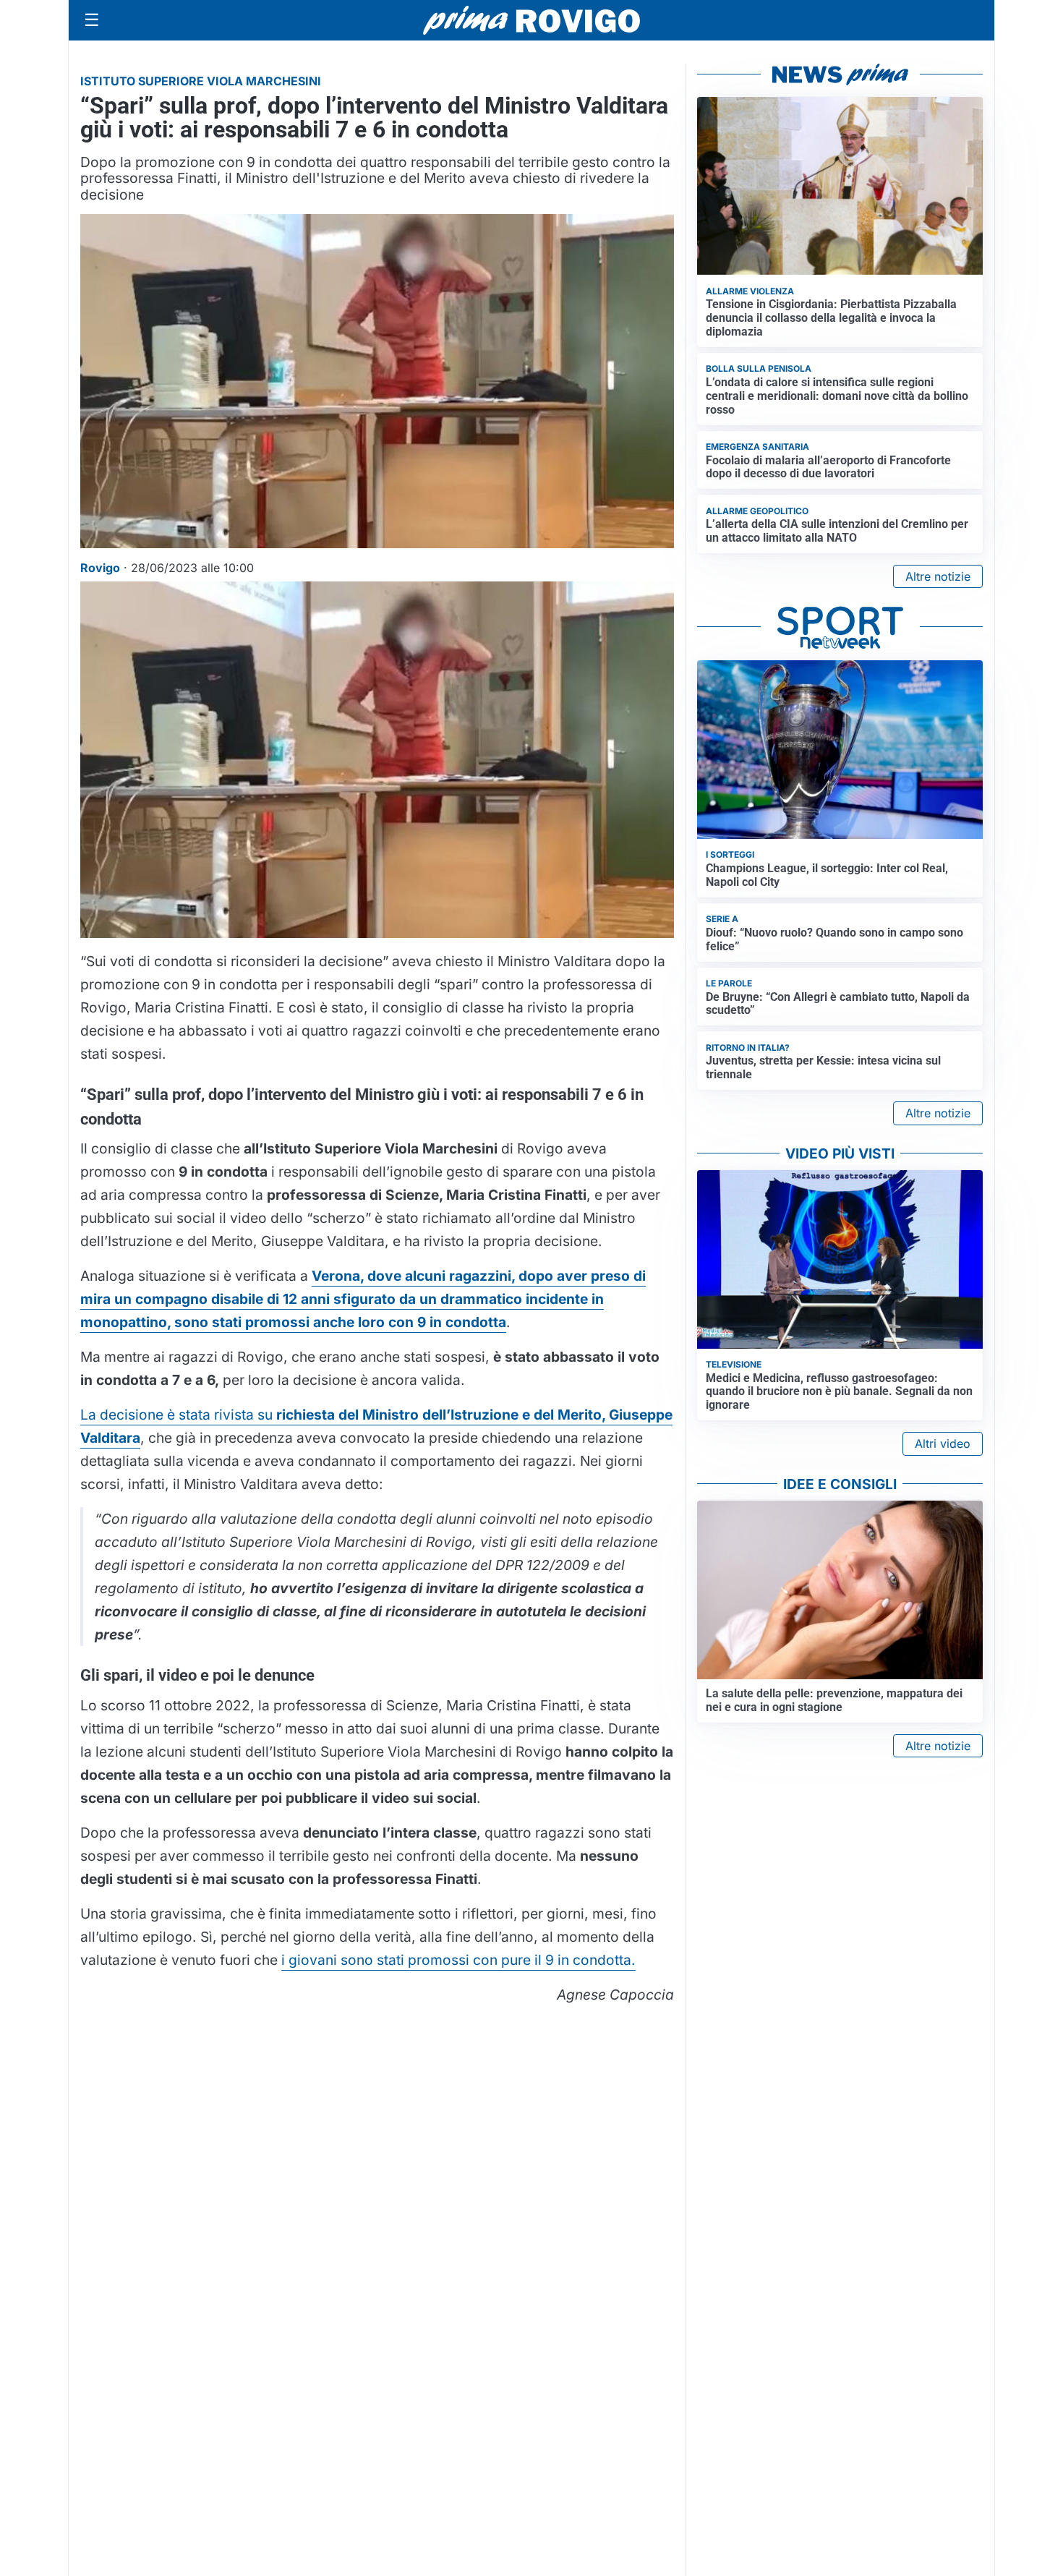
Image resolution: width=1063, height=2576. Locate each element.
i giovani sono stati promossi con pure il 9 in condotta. (458, 1960)
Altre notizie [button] (938, 576)
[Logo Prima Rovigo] (531, 21)
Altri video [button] (943, 1443)
